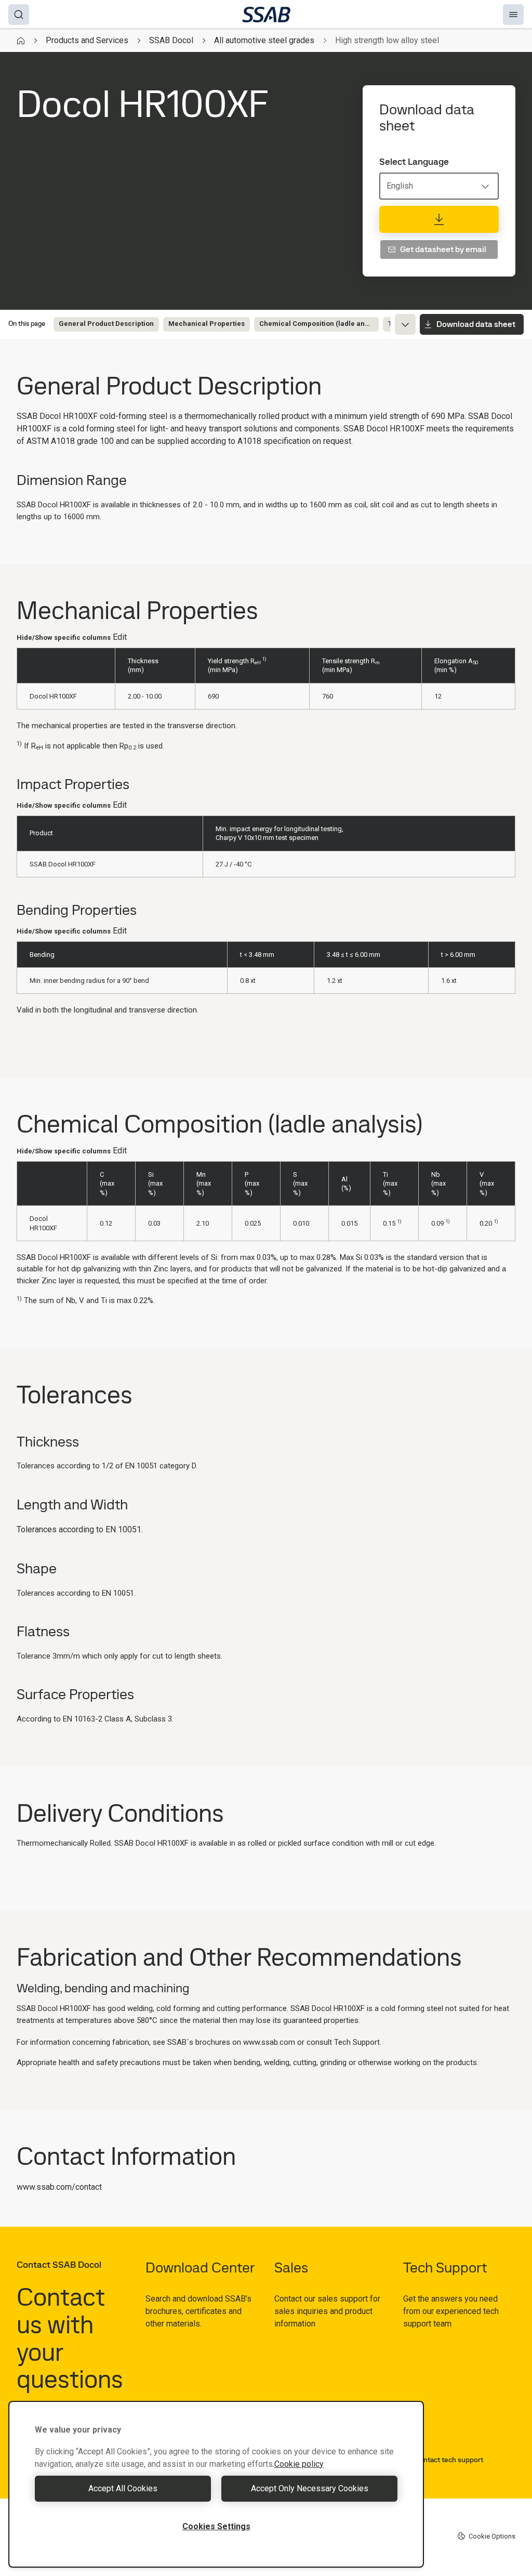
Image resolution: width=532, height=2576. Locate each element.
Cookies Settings (216, 2526)
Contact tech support (449, 2460)
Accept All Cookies (123, 2488)
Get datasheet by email (443, 249)
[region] (216, 2484)
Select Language (414, 162)
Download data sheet (476, 324)
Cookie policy (299, 2464)
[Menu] (513, 15)
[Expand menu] (405, 324)
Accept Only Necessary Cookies (310, 2488)
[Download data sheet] (439, 219)
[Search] (19, 15)
